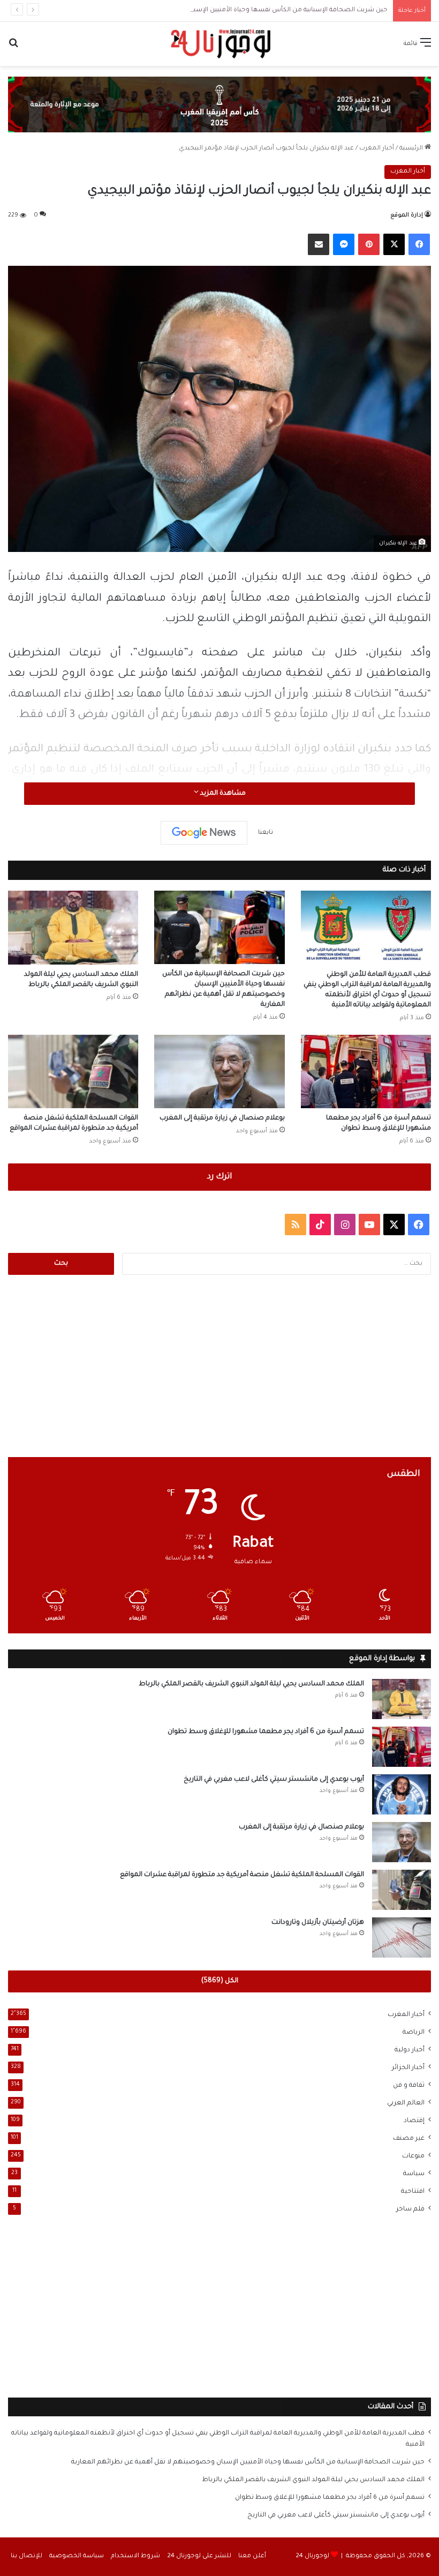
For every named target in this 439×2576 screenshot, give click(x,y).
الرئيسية (412, 149)
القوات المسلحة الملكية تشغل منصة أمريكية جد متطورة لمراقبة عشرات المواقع (242, 1875)
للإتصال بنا (27, 2556)
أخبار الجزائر (408, 2068)
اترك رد (219, 1177)
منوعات (413, 2156)
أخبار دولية (410, 2050)
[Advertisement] (219, 1366)
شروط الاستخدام (135, 2556)
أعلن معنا (252, 2556)
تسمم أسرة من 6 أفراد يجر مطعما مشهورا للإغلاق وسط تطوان (266, 1732)
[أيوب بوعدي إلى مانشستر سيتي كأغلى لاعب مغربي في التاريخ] (402, 1794)
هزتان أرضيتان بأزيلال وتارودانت (318, 1923)
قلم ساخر (410, 2209)
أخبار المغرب (377, 149)
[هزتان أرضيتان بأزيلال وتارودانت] (402, 1937)
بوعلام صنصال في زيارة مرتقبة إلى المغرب (222, 1118)
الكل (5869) (220, 1981)
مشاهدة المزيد (222, 794)
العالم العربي (406, 2103)
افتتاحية (413, 2192)
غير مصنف (409, 2139)
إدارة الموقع (407, 215)
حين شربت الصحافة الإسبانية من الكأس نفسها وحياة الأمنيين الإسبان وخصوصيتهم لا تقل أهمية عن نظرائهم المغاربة (217, 10)
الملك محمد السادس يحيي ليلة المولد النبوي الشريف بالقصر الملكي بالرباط (251, 1684)
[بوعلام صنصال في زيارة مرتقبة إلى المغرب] (219, 1072)
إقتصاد (414, 2121)
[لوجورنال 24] (219, 44)
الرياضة (414, 2033)
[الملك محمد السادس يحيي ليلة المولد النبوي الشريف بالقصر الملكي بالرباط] (73, 927)
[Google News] (204, 833)
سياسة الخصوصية (77, 2556)
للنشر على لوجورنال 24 (199, 2556)
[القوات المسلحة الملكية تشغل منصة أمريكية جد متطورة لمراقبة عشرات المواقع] (73, 1072)
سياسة (414, 2174)
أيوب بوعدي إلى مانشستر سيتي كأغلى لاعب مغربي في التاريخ (274, 1780)
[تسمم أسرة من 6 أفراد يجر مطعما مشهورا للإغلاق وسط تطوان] (366, 1072)
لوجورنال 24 (312, 2556)
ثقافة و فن (409, 2086)
